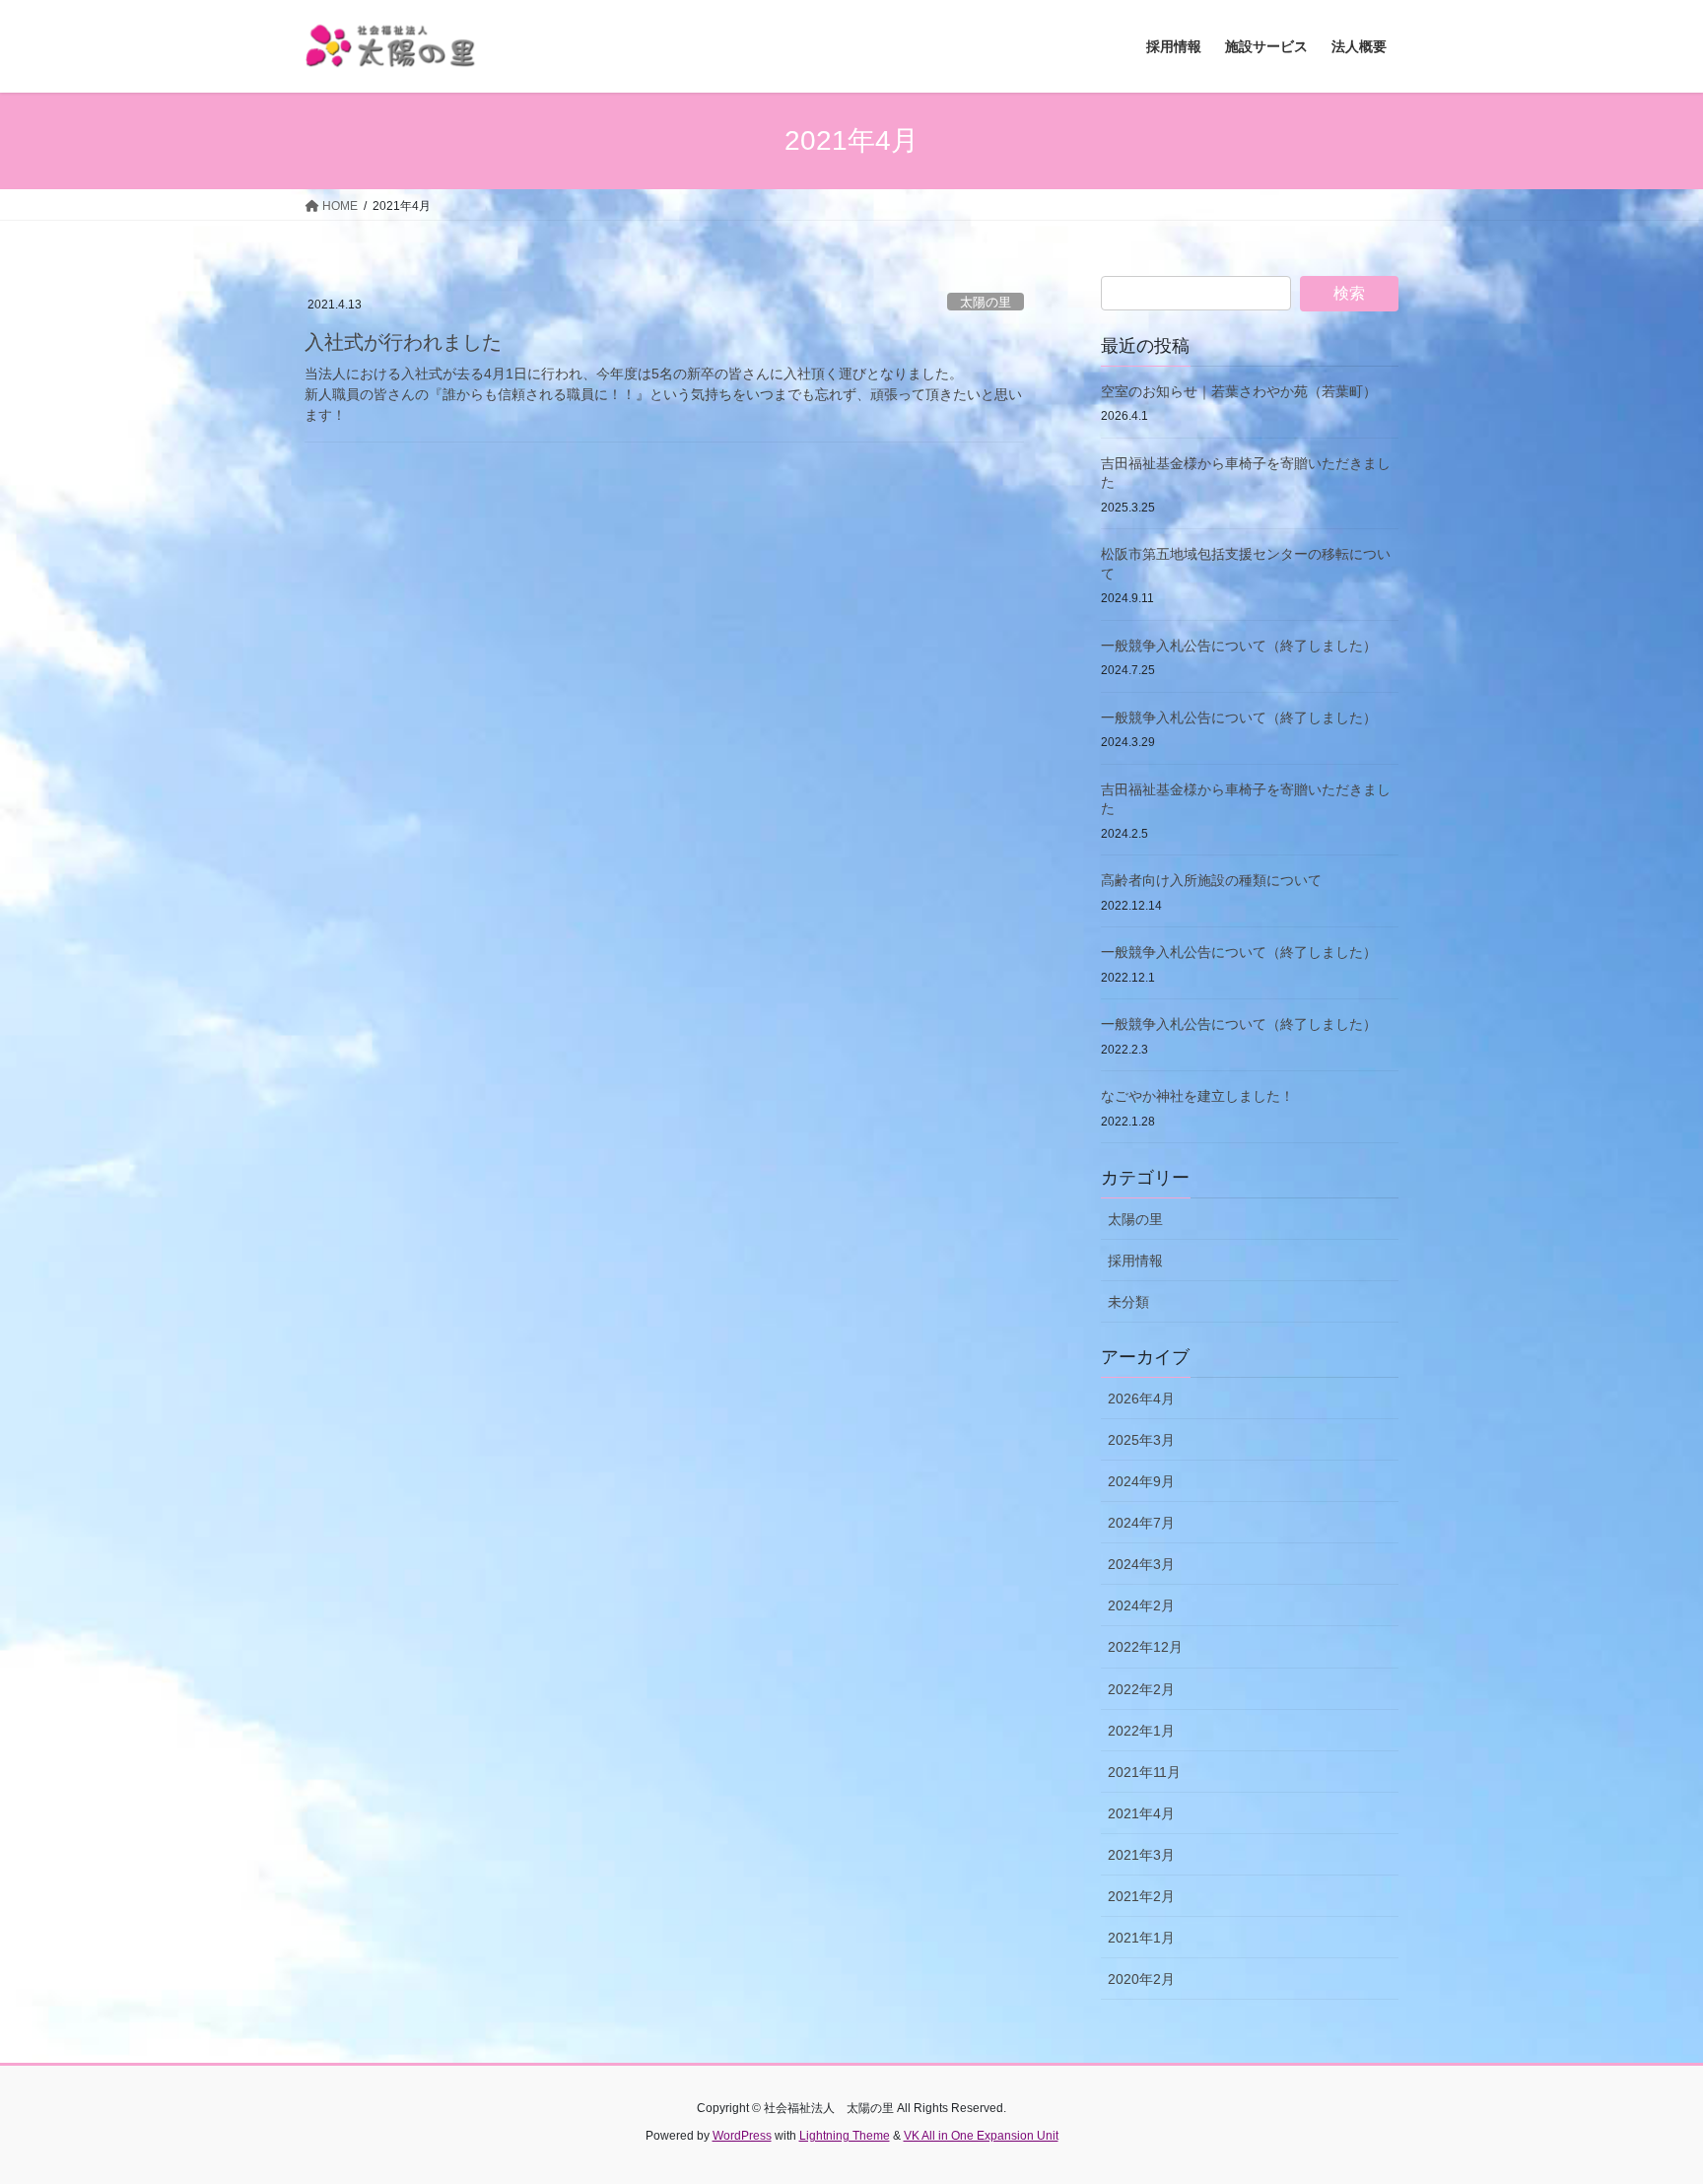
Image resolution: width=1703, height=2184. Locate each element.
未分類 (1128, 1302)
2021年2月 (1141, 1896)
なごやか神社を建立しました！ (1197, 1096)
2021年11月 (1144, 1772)
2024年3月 (1141, 1564)
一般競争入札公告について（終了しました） (1239, 646)
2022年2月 (1141, 1689)
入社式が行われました (403, 342)
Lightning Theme (845, 2136)
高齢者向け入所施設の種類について (1211, 880)
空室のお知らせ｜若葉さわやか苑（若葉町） (1239, 391)
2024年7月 (1141, 1523)
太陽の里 (986, 302)
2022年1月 (1141, 1731)
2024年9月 (1141, 1481)
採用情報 (1135, 1261)
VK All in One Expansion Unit (981, 2136)
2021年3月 (1141, 1855)
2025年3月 (1141, 1440)
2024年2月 (1141, 1605)
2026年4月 (1141, 1399)
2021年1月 (1141, 1938)
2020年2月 (1141, 1979)
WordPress (742, 2136)
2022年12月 (1145, 1647)
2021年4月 (1141, 1813)
